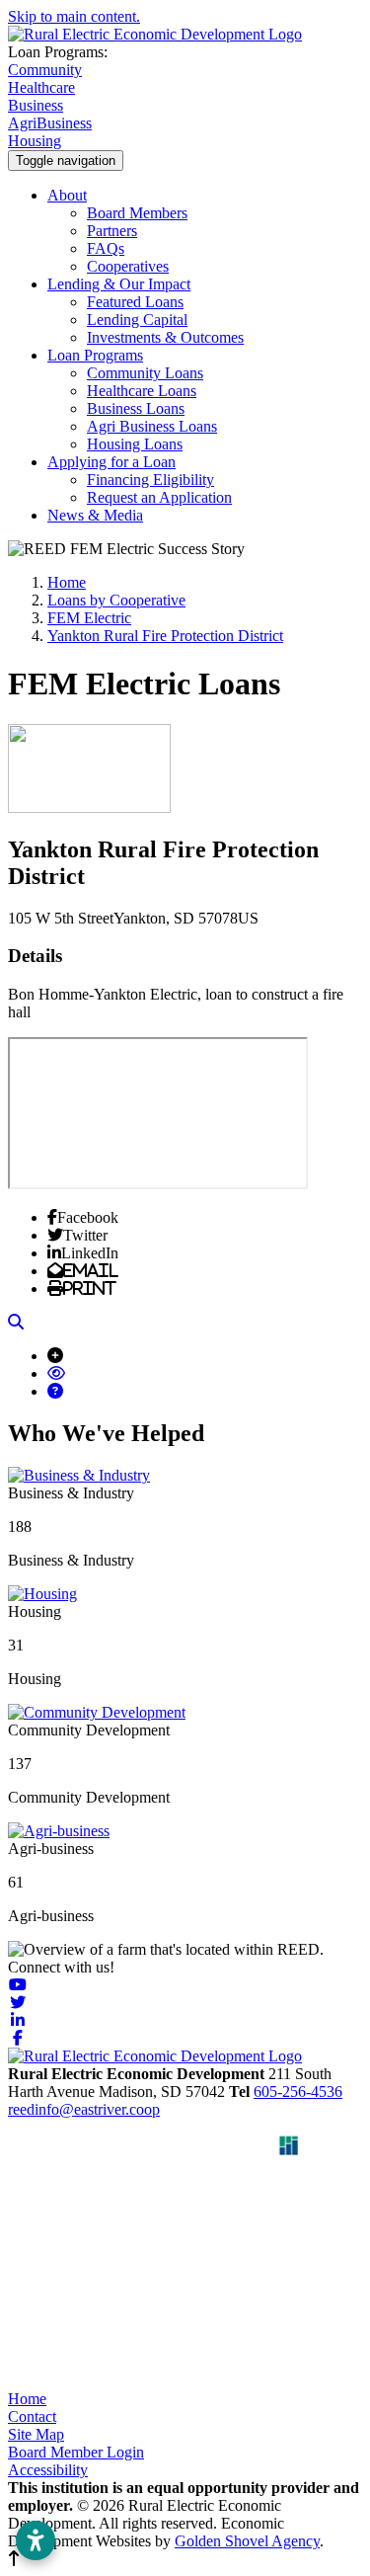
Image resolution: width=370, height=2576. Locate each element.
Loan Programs (95, 355)
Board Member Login (76, 2452)
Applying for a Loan (111, 462)
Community (45, 70)
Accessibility (48, 2470)
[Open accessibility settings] (36, 2540)
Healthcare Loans (142, 391)
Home (27, 2399)
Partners (112, 231)
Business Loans (136, 408)
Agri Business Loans (152, 426)
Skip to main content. (74, 16)
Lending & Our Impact (119, 284)
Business (36, 105)
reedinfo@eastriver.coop (84, 2109)
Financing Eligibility (150, 480)
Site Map (36, 2434)
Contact (32, 2416)
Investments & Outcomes (165, 337)
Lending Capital (137, 320)
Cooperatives (128, 266)
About (67, 195)
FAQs (106, 248)
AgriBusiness (50, 123)
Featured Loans (135, 302)
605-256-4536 (298, 2092)
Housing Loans (135, 444)
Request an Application (159, 497)
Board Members (137, 213)
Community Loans (145, 373)
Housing (35, 141)
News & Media (95, 515)
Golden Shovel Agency (247, 2541)
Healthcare (41, 87)
